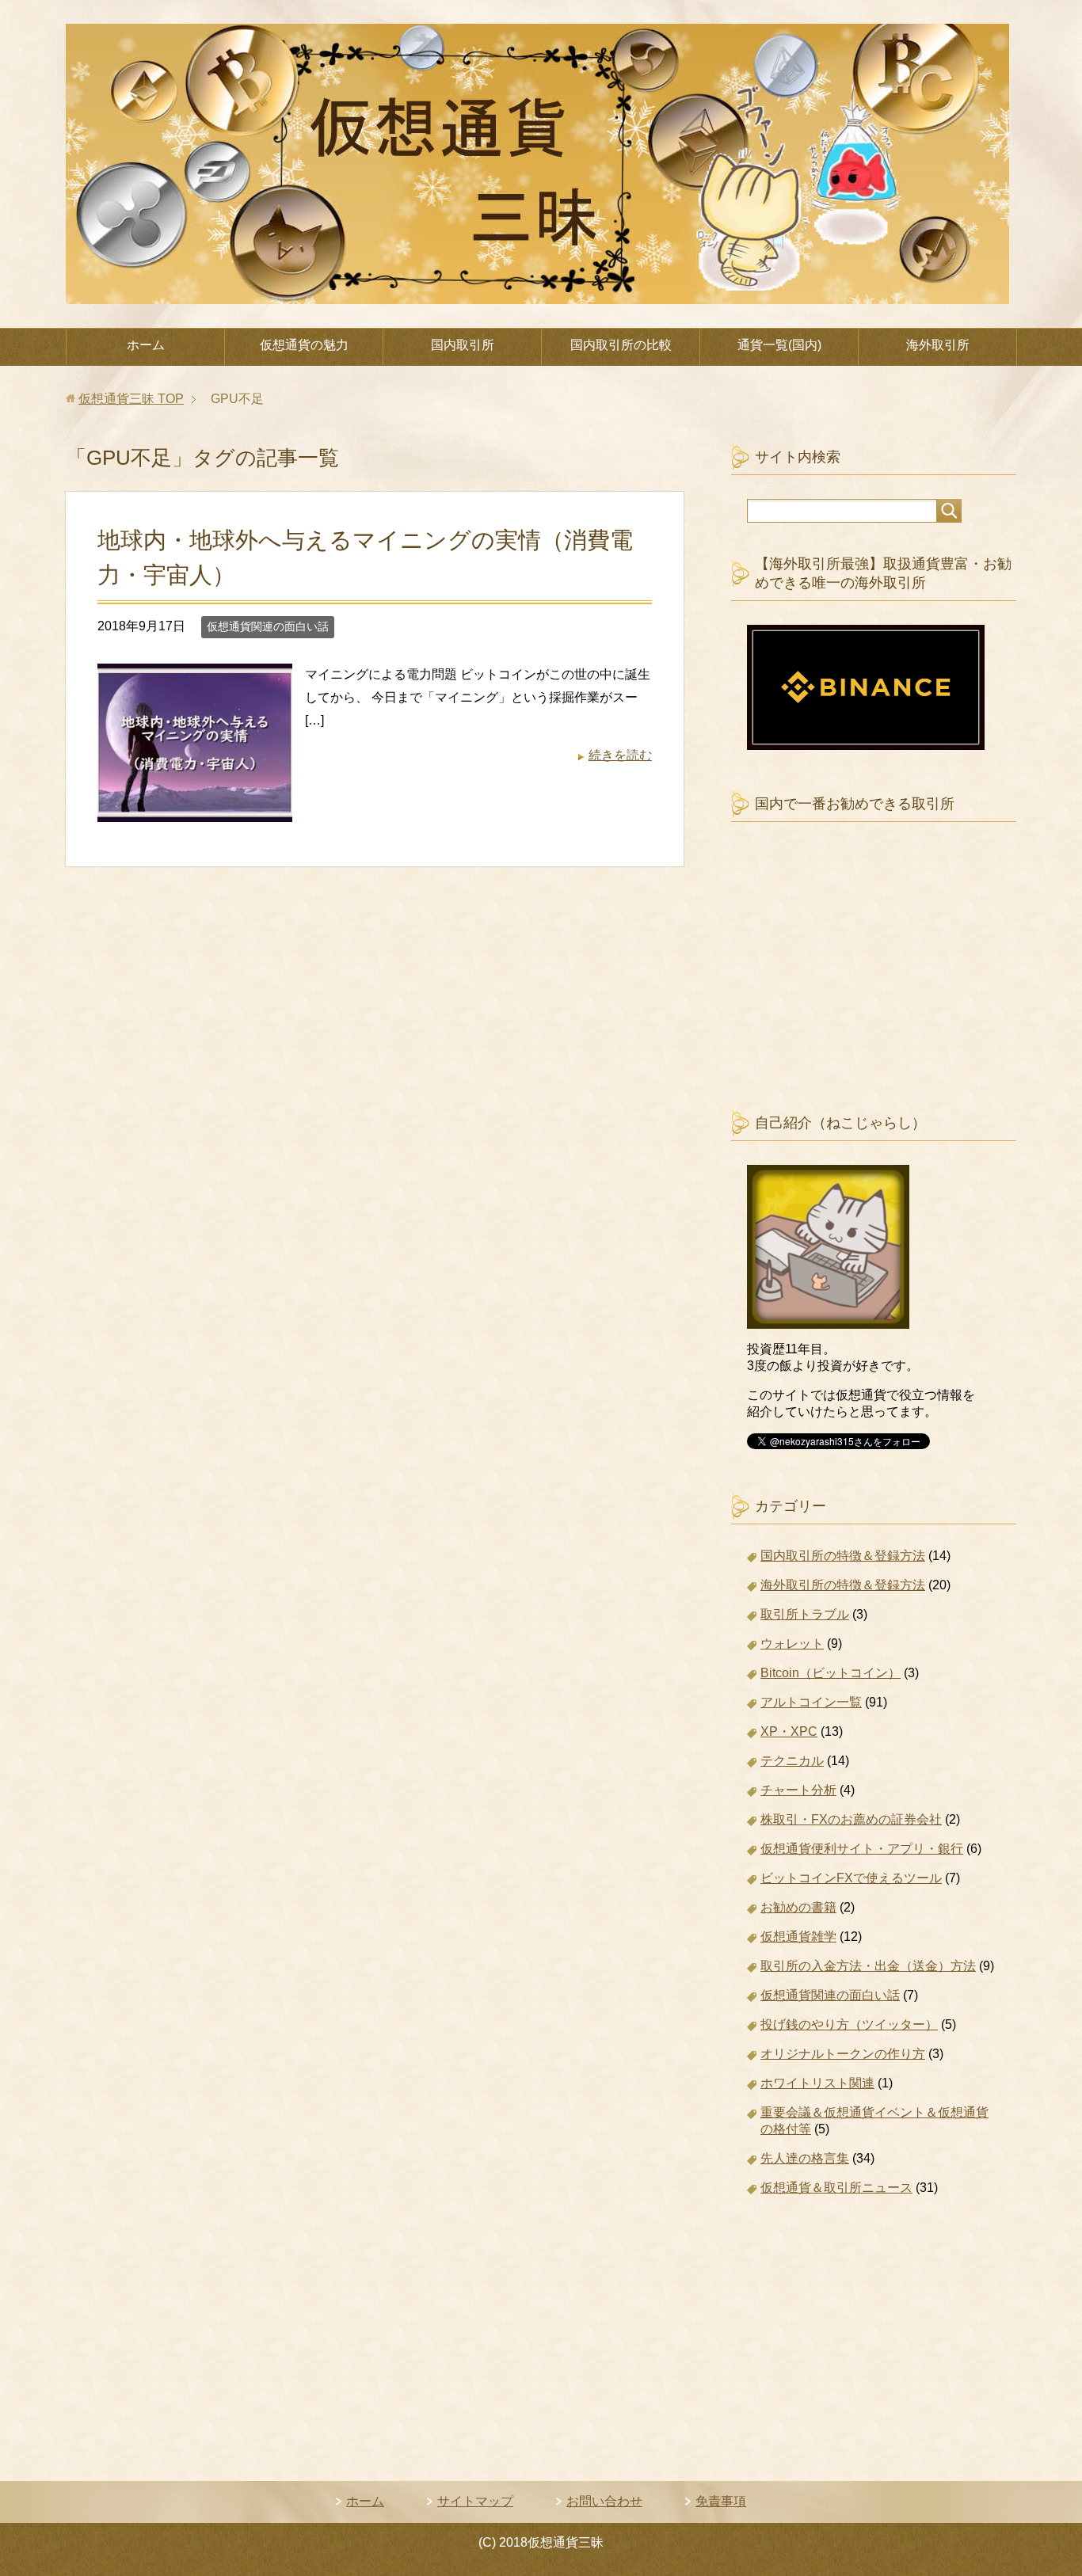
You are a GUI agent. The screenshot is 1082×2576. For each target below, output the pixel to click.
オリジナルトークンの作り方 (843, 2054)
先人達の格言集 (805, 2158)
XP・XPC (789, 1731)
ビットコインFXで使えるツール (851, 1878)
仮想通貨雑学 (798, 1937)
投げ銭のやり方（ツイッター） (849, 2024)
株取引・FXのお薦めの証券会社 (851, 1819)
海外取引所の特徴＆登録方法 (843, 1585)
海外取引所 (938, 345)
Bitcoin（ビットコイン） (831, 1673)
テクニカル (792, 1761)
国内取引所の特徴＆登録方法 (843, 1556)
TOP (131, 399)
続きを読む (620, 755)
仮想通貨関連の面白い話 (268, 626)
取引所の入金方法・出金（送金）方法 (868, 1966)
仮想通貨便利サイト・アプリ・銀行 (862, 1849)
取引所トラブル (805, 1614)
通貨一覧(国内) (779, 345)
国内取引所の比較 (621, 345)
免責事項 (721, 2501)
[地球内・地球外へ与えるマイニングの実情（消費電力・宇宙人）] (195, 810)
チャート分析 (798, 1790)
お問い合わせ (604, 2501)
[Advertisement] (874, 983)
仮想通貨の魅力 (304, 345)
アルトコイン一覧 (811, 1702)
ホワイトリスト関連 (817, 2083)
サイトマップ (475, 2501)
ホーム (146, 345)
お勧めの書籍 (798, 1907)
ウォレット (792, 1644)
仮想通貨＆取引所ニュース (836, 2188)
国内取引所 (463, 345)
